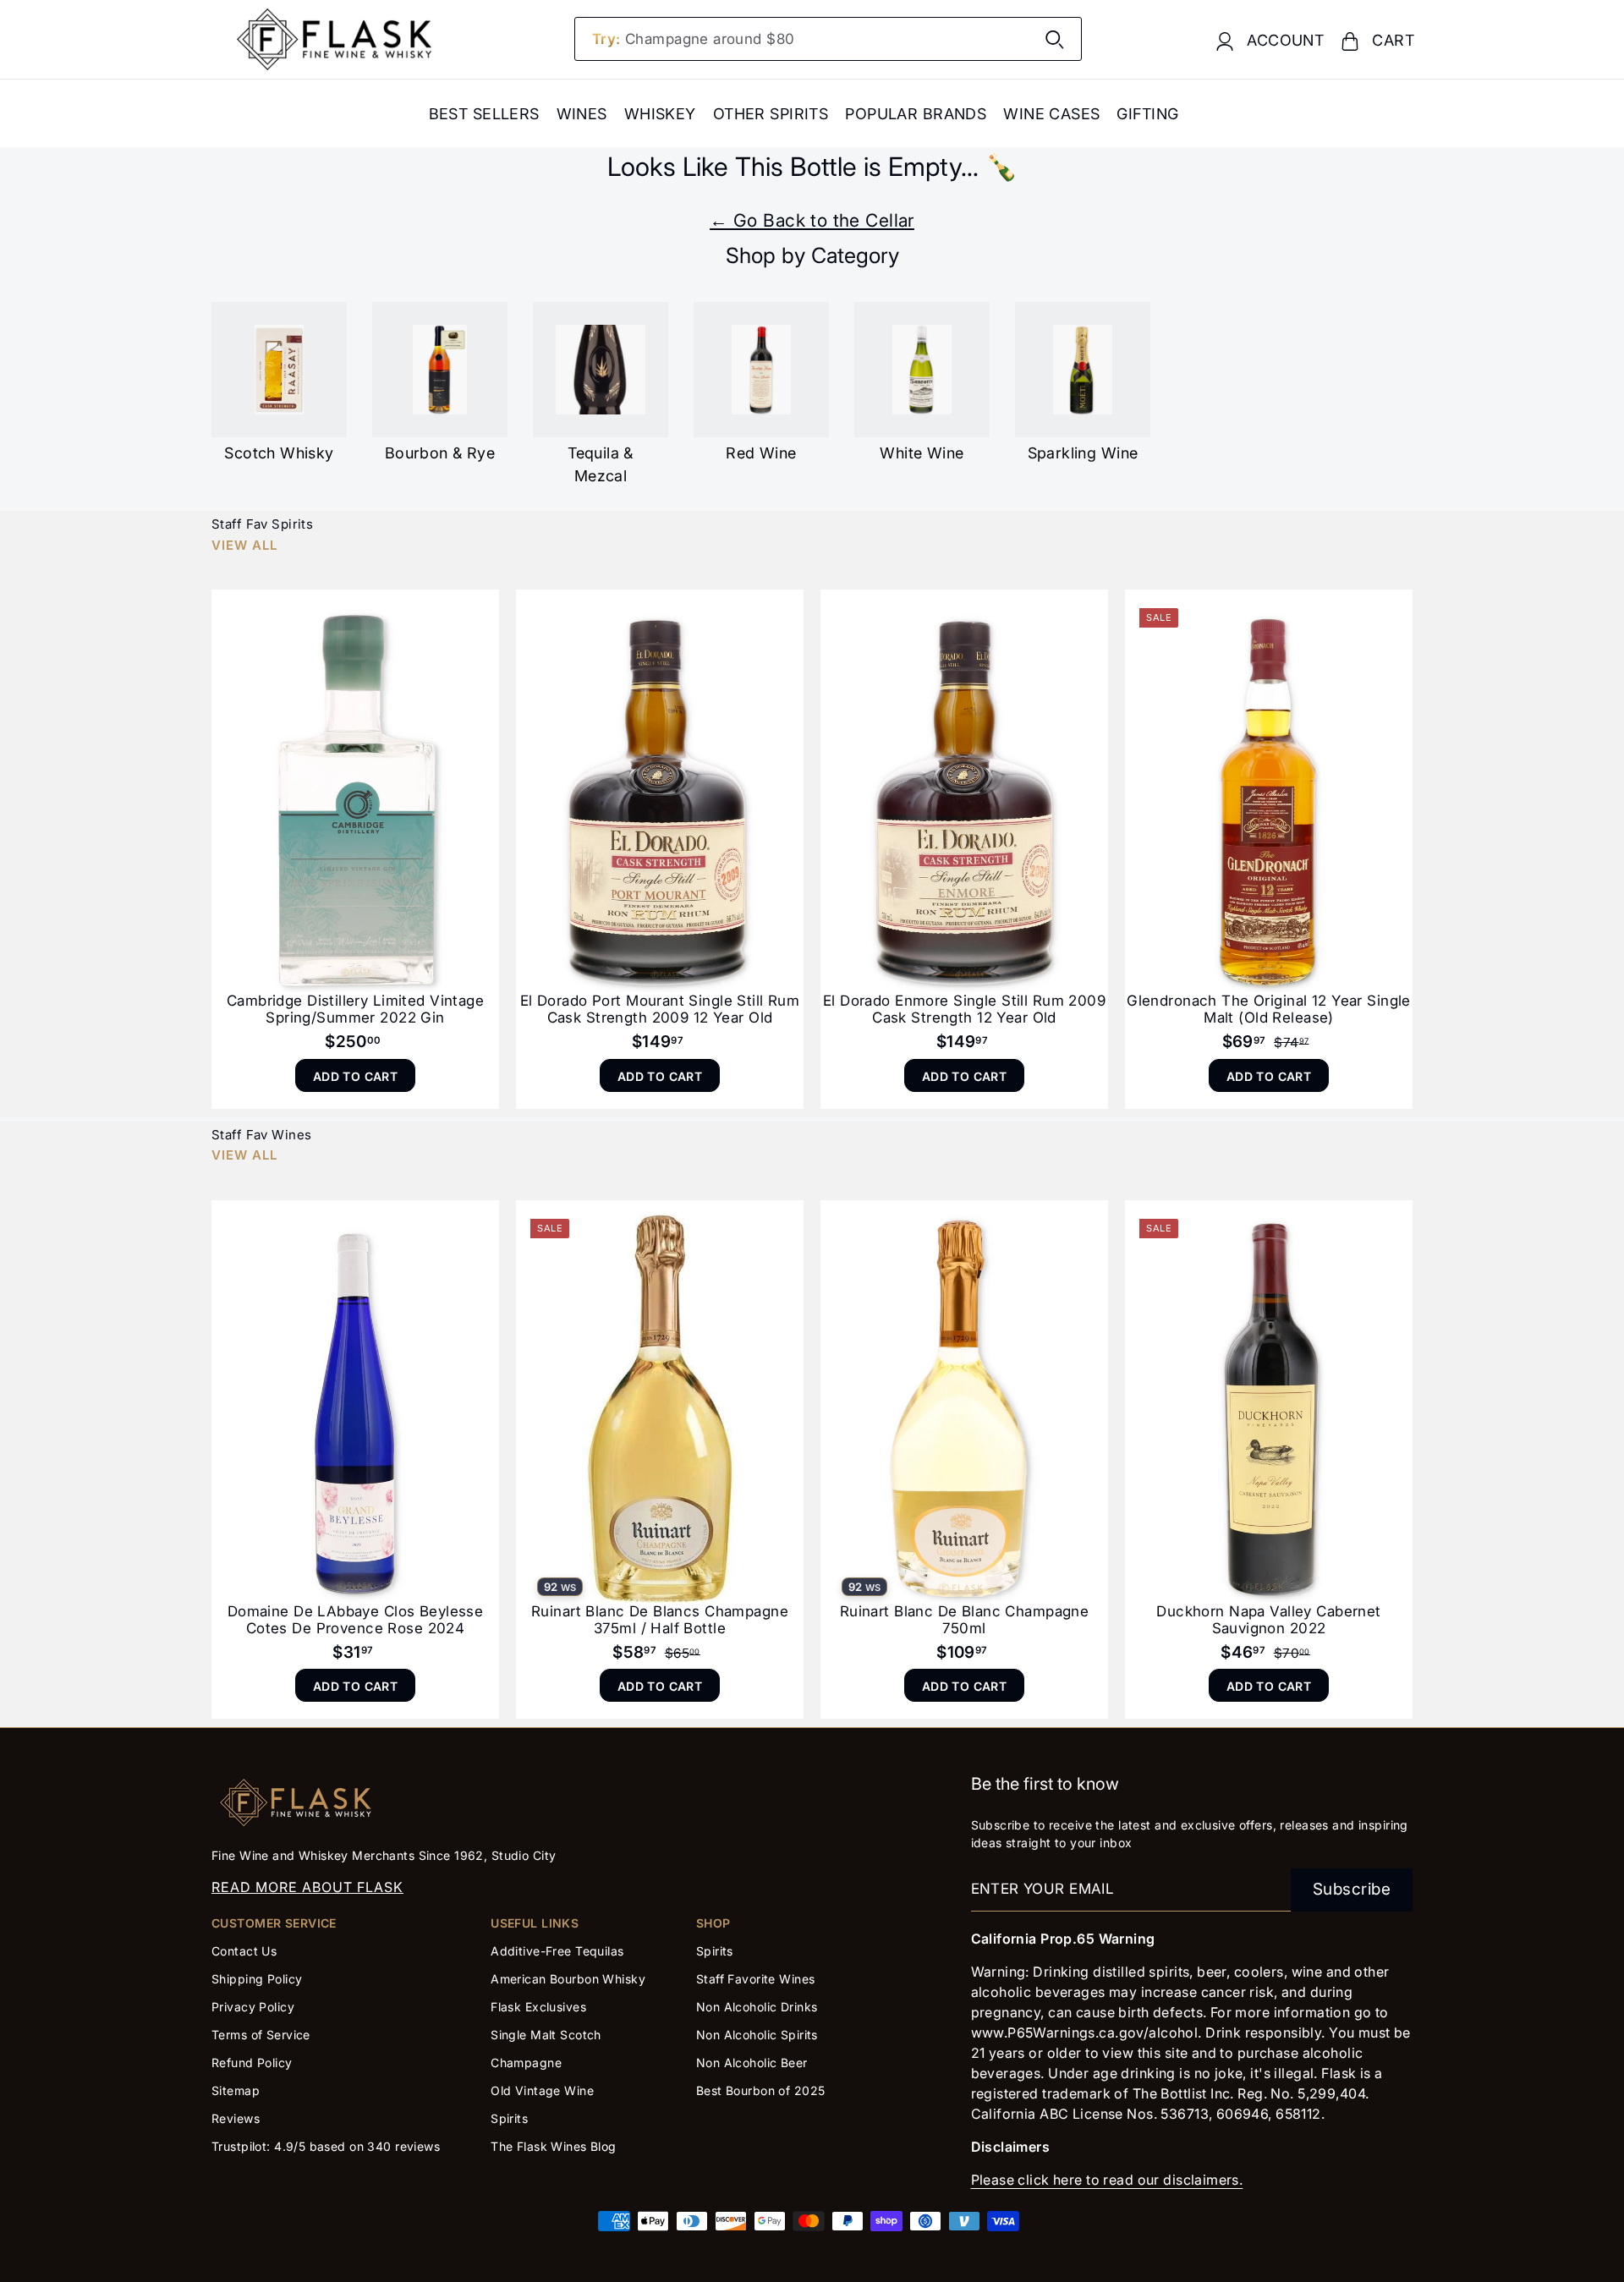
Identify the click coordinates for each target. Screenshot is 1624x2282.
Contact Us (244, 1951)
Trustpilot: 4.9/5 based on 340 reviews (326, 2146)
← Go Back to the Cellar (812, 220)
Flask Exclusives (538, 2007)
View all (244, 545)
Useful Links (535, 1923)
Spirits (509, 2118)
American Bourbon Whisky (568, 1979)
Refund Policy (252, 2063)
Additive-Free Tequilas (557, 1951)
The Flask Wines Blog (554, 2146)
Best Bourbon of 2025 (761, 2090)
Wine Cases (1051, 114)
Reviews (236, 2118)
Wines (582, 114)
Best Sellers (484, 114)
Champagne (526, 2063)
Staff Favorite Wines (756, 1979)
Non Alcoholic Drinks (757, 2007)
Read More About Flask (307, 1887)
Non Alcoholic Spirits (757, 2035)
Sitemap (236, 2090)
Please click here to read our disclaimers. (1107, 2180)
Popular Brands (916, 114)
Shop (713, 1923)
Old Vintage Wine (542, 2090)
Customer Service (274, 1923)
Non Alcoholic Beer (752, 2063)
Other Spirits (771, 114)
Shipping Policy (257, 1979)
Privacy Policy (253, 2007)
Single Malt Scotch (548, 2035)
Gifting (1147, 114)
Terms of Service (261, 2035)
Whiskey (660, 114)
